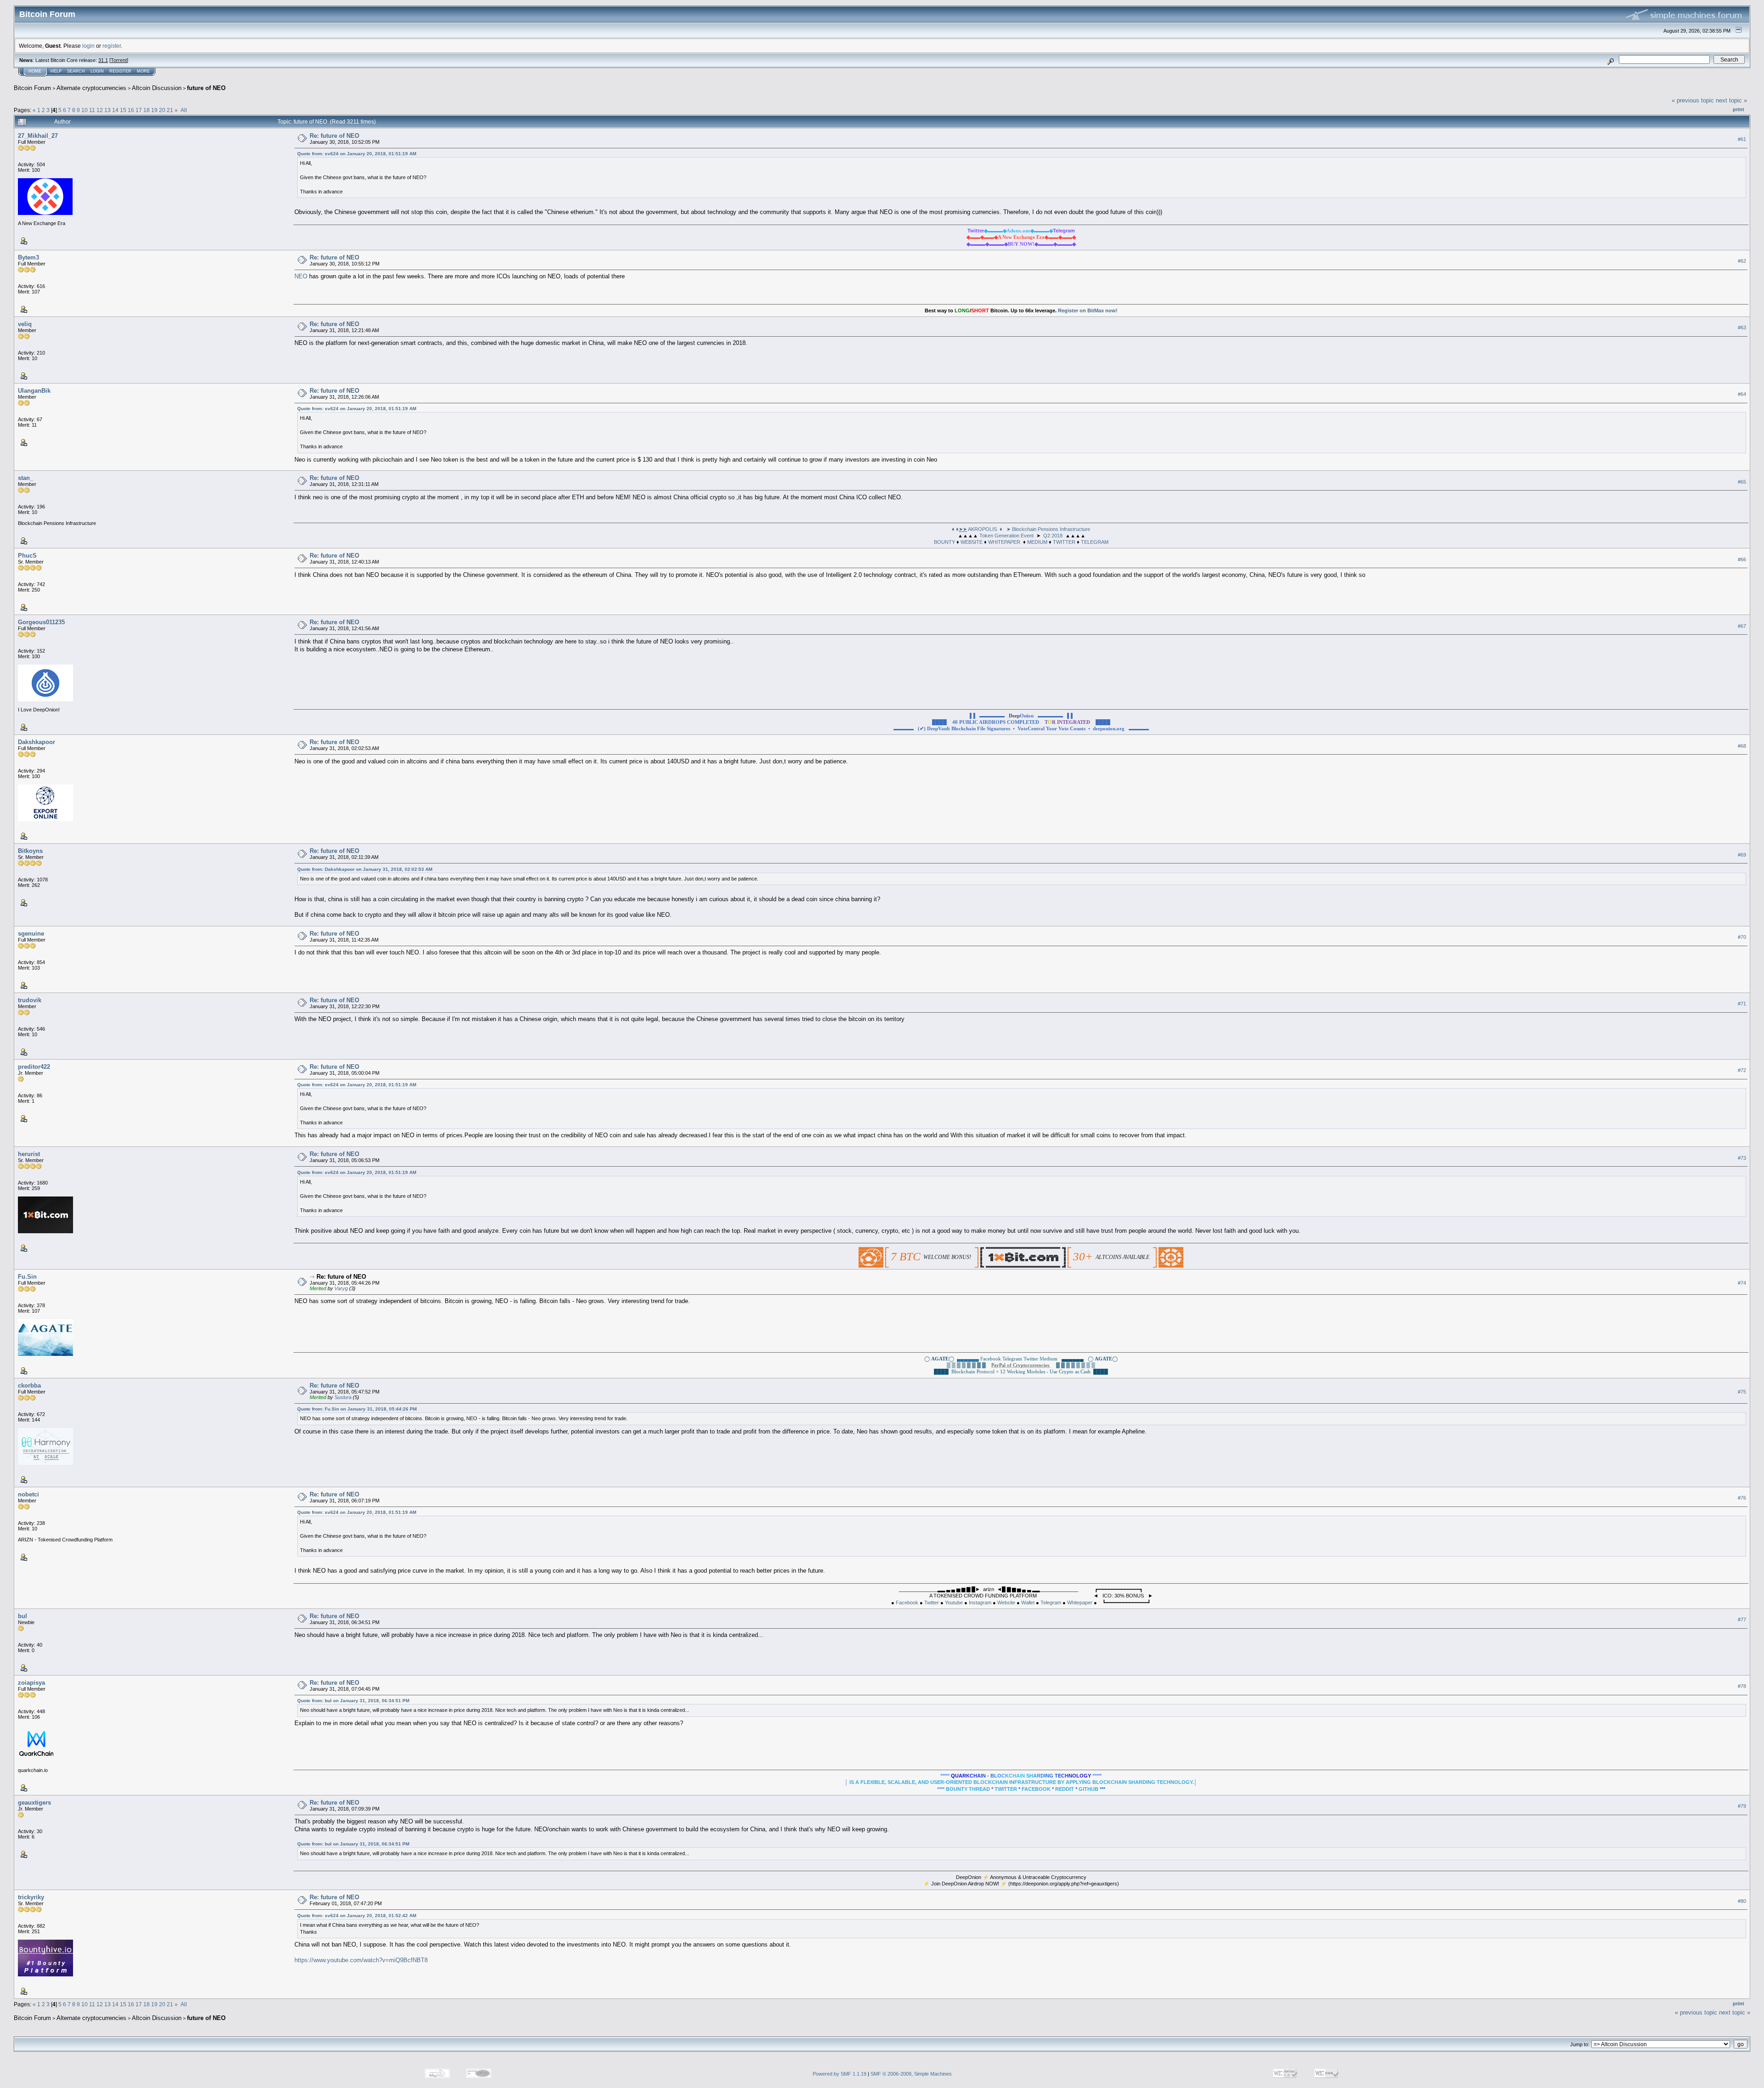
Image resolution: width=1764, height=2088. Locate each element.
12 (100, 110)
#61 (1742, 139)
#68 (1742, 746)
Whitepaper (1080, 1603)
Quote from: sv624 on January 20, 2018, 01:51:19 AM (357, 154)
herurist (29, 1154)
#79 (1742, 1806)
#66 (1742, 559)
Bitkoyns (30, 851)
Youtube (954, 1603)
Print (1739, 109)
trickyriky (31, 1897)
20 (162, 110)
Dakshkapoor (37, 742)
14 (115, 110)
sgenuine (31, 934)
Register (120, 71)
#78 (1742, 1687)
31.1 (103, 60)
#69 (1742, 855)
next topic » (1731, 100)
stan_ (25, 478)
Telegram (1051, 1603)
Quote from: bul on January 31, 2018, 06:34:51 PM (353, 1701)
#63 (1742, 328)
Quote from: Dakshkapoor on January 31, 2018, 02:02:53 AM (365, 869)
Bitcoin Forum (32, 88)
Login (97, 71)
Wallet (1028, 1603)
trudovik (30, 1000)
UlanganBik (34, 391)
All (184, 110)
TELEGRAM (1095, 542)
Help (56, 71)
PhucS (27, 556)
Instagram (980, 1603)
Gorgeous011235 (41, 622)
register (112, 46)
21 (170, 110)
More (143, 71)
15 (123, 110)
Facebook (907, 1603)
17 (139, 110)
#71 (1742, 1004)
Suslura (343, 1397)
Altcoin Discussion (157, 88)
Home (35, 71)
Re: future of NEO (334, 136)
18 (147, 110)
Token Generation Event (1006, 536)
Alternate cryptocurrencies (91, 88)
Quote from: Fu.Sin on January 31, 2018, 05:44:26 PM (357, 1409)
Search (76, 71)
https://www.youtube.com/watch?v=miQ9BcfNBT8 (361, 1960)
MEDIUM (1037, 542)
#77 (1742, 1620)
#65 (1742, 482)
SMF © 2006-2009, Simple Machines (911, 2074)
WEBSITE (972, 542)
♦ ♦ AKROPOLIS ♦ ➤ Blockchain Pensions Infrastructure (1021, 529)
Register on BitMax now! (1088, 310)
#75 (1742, 1392)
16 (131, 110)
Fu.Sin (27, 1277)
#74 (1742, 1283)
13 (107, 110)
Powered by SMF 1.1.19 (840, 2074)
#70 (1742, 937)
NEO (301, 276)
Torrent (119, 60)
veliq (25, 324)
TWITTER (1064, 542)
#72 (1742, 1071)
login (88, 46)
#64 (1742, 395)
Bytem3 (28, 257)
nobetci (28, 1494)
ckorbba (29, 1385)
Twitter (932, 1603)
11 (92, 110)
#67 (1742, 626)
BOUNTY (944, 542)
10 (85, 110)
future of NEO (206, 88)
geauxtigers (34, 1803)
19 (154, 110)
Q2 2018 (1053, 536)
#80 (1742, 1901)
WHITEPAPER (1004, 542)
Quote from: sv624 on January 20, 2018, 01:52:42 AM (357, 1916)
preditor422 (34, 1067)
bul (23, 1616)
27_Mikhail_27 (38, 136)
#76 (1742, 1498)
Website (1006, 1603)
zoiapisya (31, 1683)
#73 (1742, 1158)
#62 (1742, 261)
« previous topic (1693, 100)
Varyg (341, 1288)
